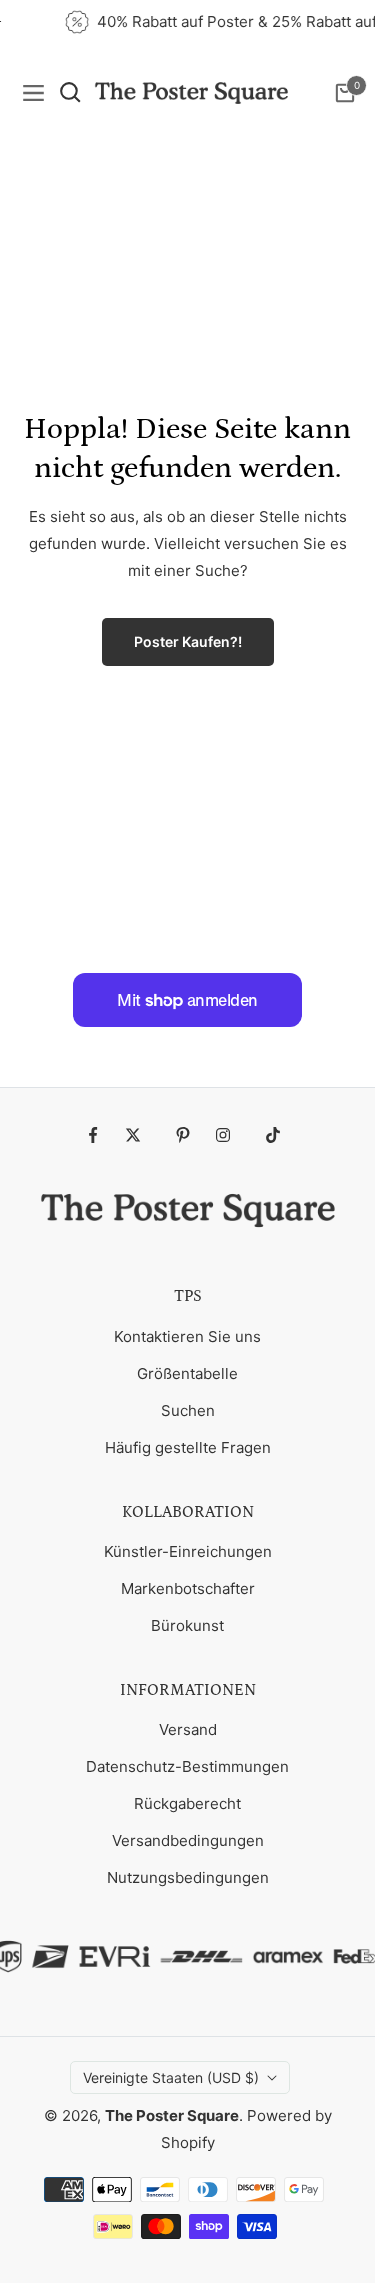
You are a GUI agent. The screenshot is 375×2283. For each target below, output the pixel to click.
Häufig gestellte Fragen (188, 1447)
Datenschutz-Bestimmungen (187, 1766)
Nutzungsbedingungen (188, 1877)
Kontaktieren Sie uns (187, 1336)
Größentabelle (187, 1373)
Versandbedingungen (188, 1840)
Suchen (188, 1410)
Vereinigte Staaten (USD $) (171, 2077)
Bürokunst (187, 1625)
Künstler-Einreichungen (188, 1551)
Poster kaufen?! (188, 641)
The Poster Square (172, 2115)
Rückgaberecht (187, 1803)
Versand (188, 1729)
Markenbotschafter (188, 1588)
